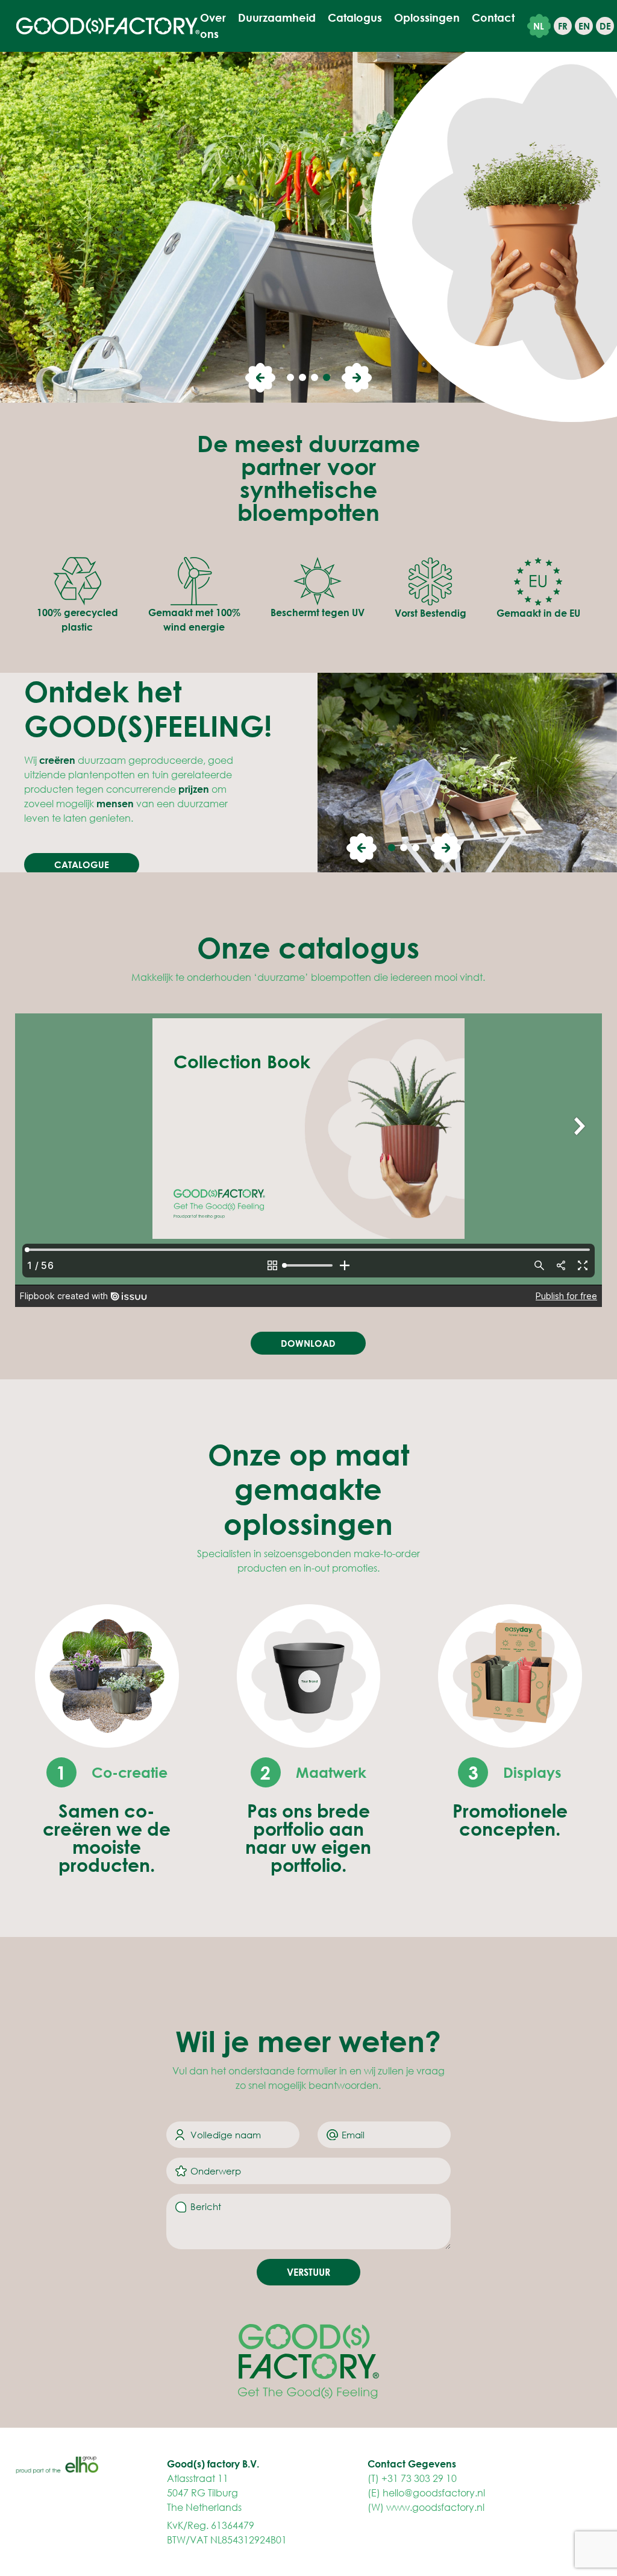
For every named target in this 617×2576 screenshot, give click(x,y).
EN (584, 26)
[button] (260, 378)
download (308, 1343)
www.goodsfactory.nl (435, 2507)
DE (605, 26)
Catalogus (355, 17)
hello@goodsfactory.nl (434, 2493)
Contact (493, 17)
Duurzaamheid (277, 17)
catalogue (82, 864)
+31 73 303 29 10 (419, 2478)
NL (539, 26)
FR (563, 26)
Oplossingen (427, 17)
